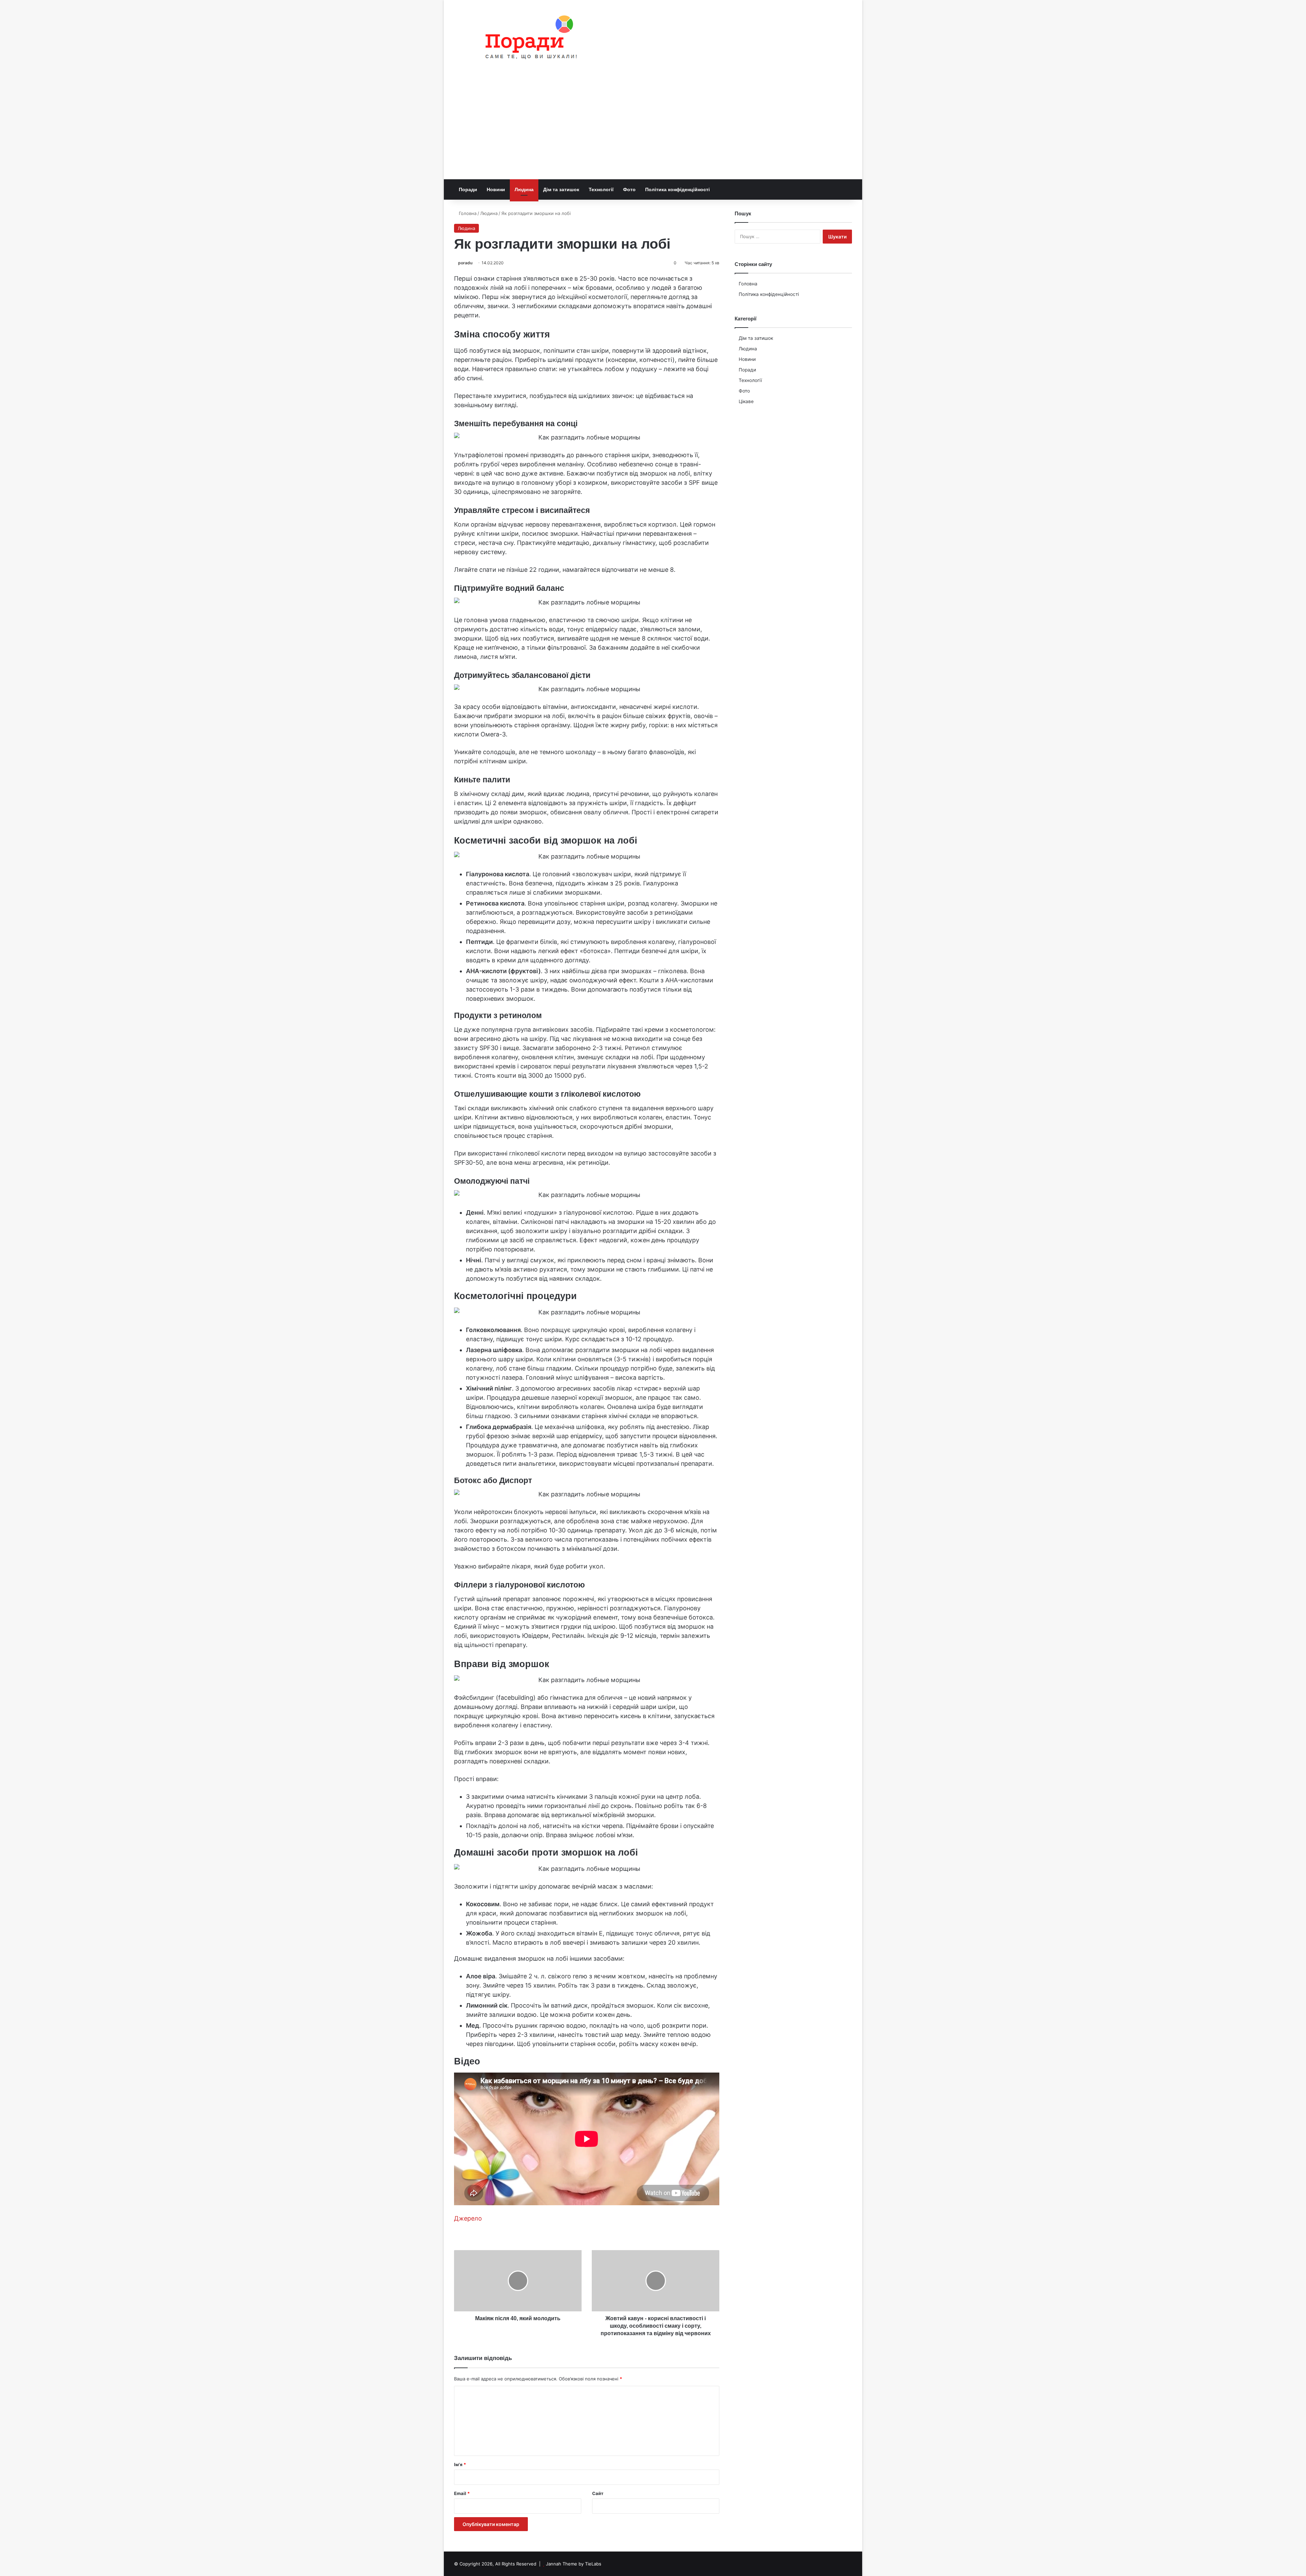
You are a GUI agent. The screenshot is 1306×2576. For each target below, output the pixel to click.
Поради (468, 189)
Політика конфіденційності (677, 189)
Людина (524, 189)
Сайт (598, 2493)
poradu (465, 263)
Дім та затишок (561, 189)
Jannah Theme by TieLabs (574, 2564)
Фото (629, 189)
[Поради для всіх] (528, 39)
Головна (467, 213)
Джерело (468, 2218)
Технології (601, 189)
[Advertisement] (653, 128)
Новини (496, 189)
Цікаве (746, 401)
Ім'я (460, 2464)
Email (462, 2493)
